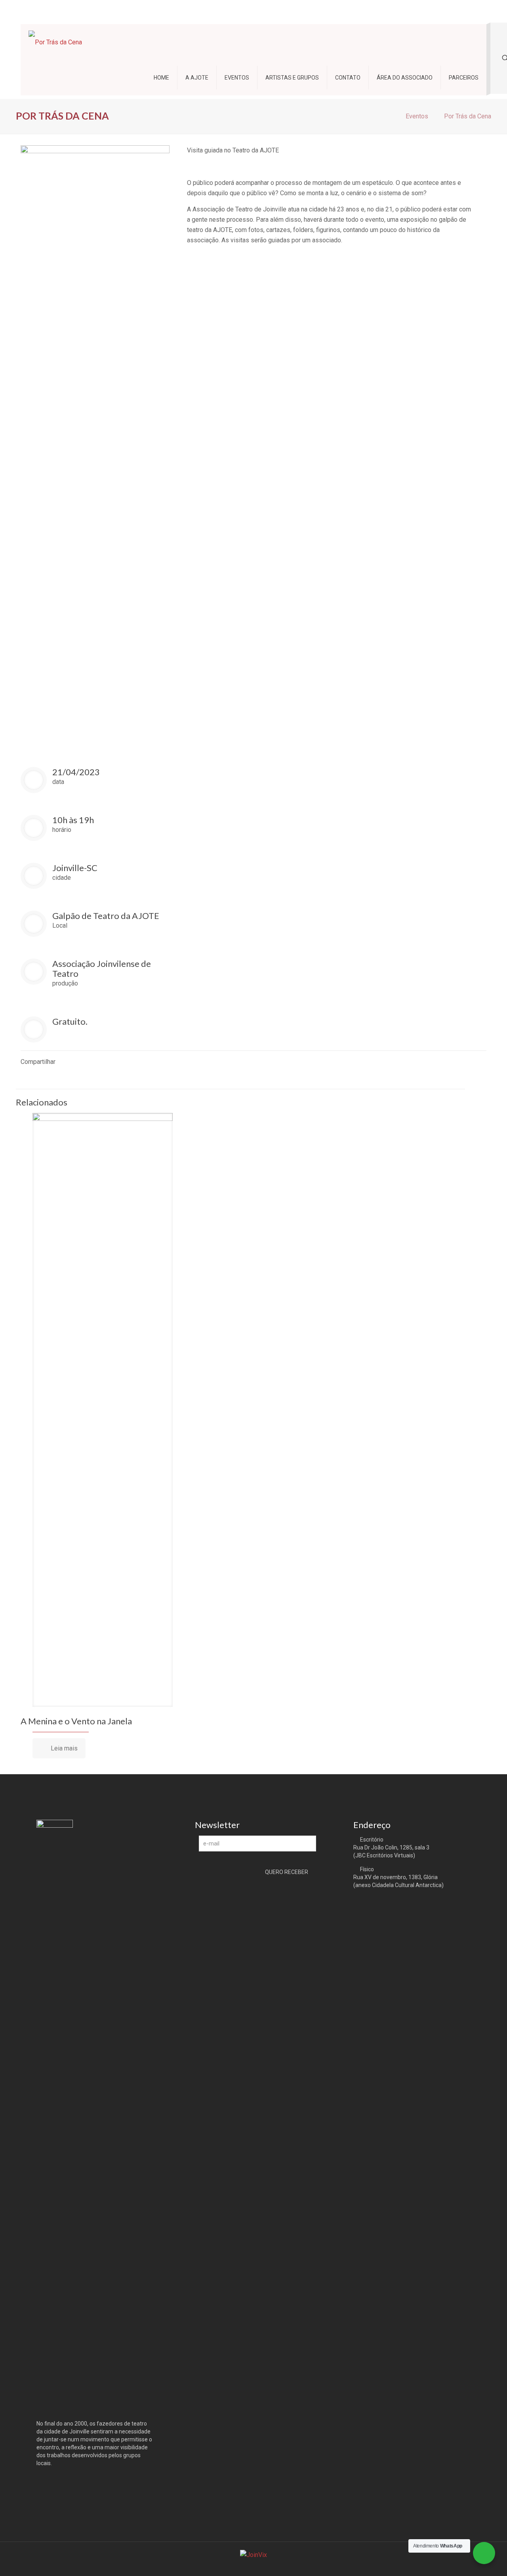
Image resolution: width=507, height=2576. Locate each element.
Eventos (417, 116)
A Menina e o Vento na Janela (76, 1721)
